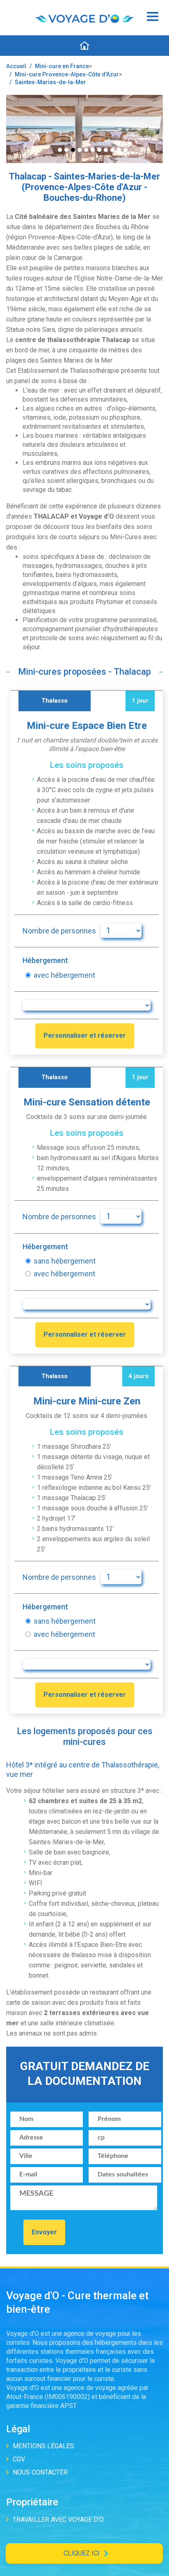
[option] (84, 129)
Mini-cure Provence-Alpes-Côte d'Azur (67, 74)
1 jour (140, 701)
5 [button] (86, 150)
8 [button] (106, 150)
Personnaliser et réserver (85, 1035)
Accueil (16, 66)
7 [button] (99, 150)
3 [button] (73, 150)
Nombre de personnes (59, 931)
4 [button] (80, 150)
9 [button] (112, 150)
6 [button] (93, 150)
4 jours (138, 1376)
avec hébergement (64, 975)
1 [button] (60, 150)
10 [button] (119, 150)
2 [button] (66, 150)
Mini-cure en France (62, 66)
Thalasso (55, 701)
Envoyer (44, 2232)
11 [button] (126, 150)
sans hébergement (65, 1261)
